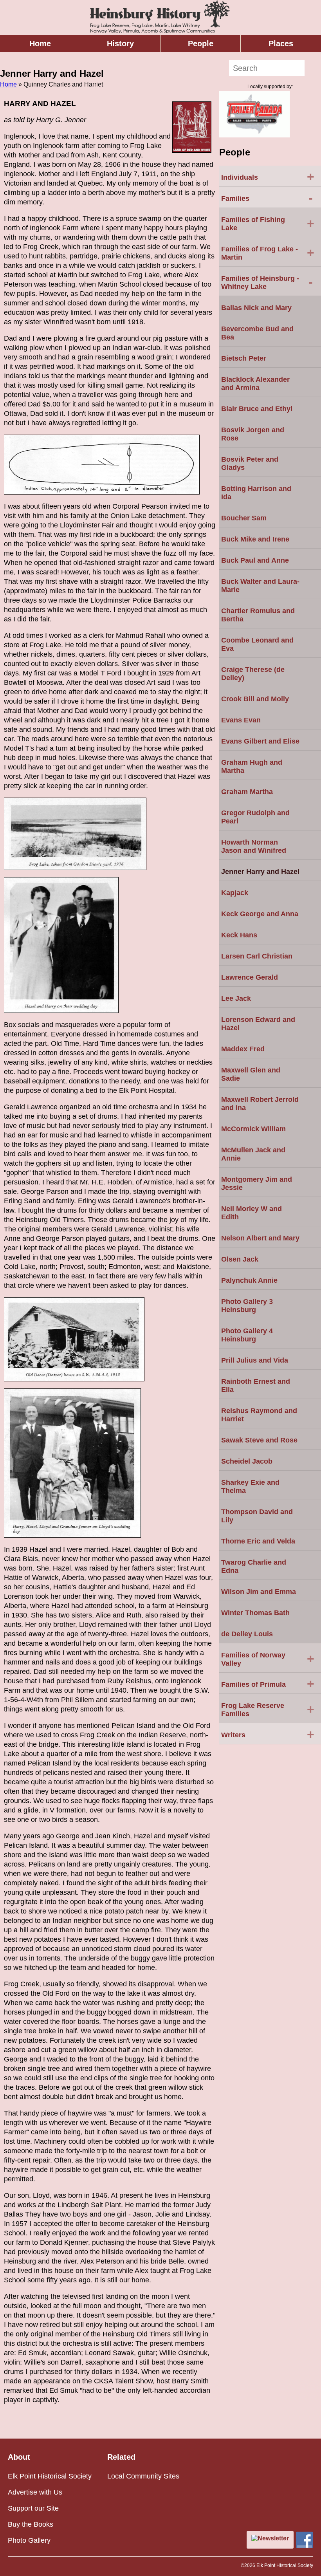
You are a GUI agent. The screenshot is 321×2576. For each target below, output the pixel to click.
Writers (268, 1734)
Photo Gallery (29, 2540)
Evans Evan (241, 720)
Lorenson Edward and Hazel (258, 1024)
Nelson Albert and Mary (260, 1238)
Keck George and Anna (260, 914)
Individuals (268, 177)
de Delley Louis (247, 1634)
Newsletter (273, 2538)
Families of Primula (268, 1684)
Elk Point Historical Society (50, 2476)
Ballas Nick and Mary (256, 308)
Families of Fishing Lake (268, 224)
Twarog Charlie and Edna (254, 1566)
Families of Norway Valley (268, 1659)
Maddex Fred (243, 1049)
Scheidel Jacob (247, 1461)
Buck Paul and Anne (255, 560)
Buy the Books (31, 2524)
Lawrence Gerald (250, 977)
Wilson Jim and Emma (259, 1592)
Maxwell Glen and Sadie (251, 1074)
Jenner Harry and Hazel (260, 872)
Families (267, 198)
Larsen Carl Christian (257, 956)
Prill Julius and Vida (255, 1360)
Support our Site (33, 2508)
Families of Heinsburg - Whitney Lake (267, 283)
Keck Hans (239, 935)
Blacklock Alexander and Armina (255, 384)
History (120, 43)
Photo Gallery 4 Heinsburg (247, 1335)
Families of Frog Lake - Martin (268, 253)
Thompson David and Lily (257, 1516)
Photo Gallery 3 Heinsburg (247, 1306)
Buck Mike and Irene (255, 539)
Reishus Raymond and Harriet (259, 1415)
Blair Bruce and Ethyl (257, 409)
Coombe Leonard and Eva (257, 644)
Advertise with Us (35, 2492)
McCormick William (253, 1129)
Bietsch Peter (244, 358)
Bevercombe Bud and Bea (257, 333)
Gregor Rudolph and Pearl (255, 817)
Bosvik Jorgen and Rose (253, 434)
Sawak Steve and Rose (259, 1440)
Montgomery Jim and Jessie (257, 1183)
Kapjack (235, 893)
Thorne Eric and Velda (258, 1541)
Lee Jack (236, 998)
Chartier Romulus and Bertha (258, 615)
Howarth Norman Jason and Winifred (254, 846)
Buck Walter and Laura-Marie (260, 586)
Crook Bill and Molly (255, 699)
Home (40, 43)
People (201, 43)
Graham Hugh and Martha (252, 766)
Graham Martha (247, 792)
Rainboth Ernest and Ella (256, 1385)
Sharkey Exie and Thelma (250, 1487)
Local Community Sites (143, 2476)
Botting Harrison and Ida (256, 493)
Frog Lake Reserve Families (268, 1710)
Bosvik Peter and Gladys (250, 463)
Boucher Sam (244, 518)
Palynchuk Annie (249, 1280)
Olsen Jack (240, 1259)
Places (281, 43)
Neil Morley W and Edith (252, 1213)
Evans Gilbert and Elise (260, 741)
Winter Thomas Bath (255, 1613)
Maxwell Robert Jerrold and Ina (260, 1104)
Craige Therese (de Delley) (253, 674)
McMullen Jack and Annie (253, 1154)
